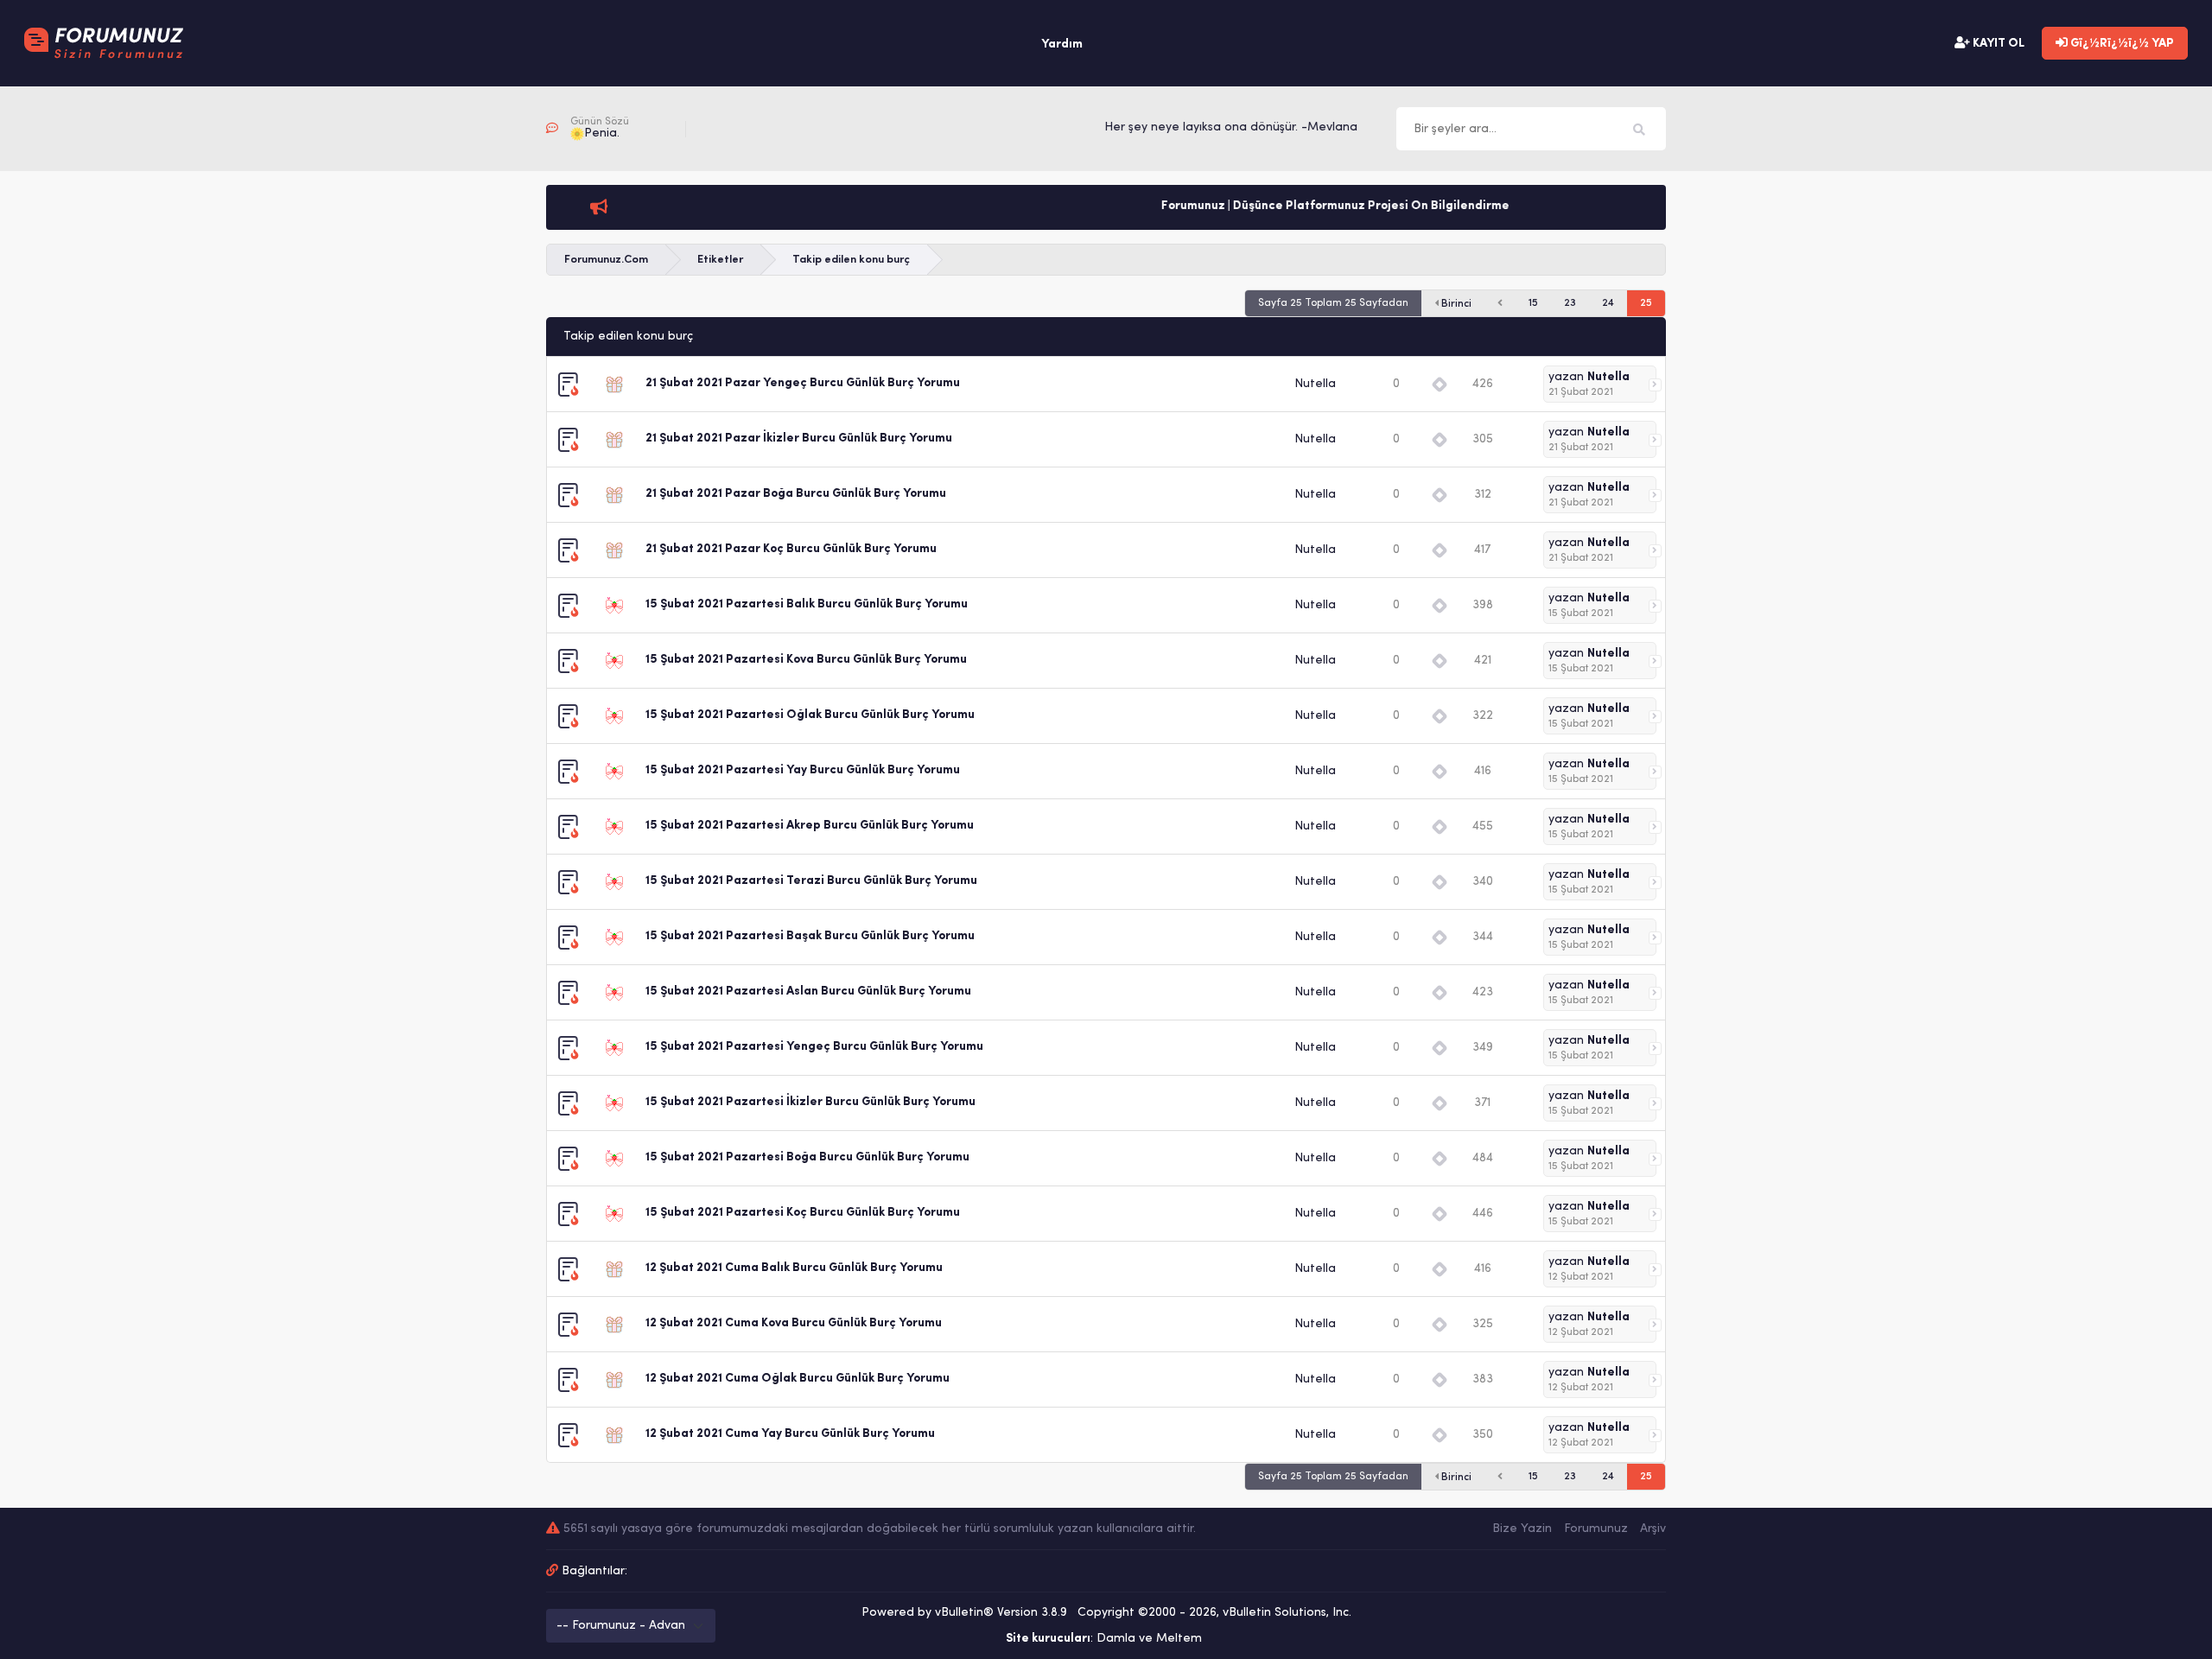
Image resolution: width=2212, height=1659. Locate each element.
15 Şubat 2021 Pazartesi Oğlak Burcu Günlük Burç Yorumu (810, 715)
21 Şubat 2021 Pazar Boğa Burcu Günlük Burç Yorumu (796, 494)
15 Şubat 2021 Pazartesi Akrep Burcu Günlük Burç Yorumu (810, 826)
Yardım (1062, 44)
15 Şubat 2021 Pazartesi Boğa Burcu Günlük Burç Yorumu (807, 1157)
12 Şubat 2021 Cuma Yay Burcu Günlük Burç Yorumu (790, 1434)
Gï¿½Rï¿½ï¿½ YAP (2121, 44)
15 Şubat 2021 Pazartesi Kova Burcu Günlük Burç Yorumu (806, 660)
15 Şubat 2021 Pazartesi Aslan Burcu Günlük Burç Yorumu (808, 992)
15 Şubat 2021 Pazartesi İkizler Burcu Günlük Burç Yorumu (810, 1102)
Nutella (1315, 384)
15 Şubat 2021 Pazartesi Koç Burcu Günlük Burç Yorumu (803, 1213)
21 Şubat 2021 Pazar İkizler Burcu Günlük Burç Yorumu (799, 439)
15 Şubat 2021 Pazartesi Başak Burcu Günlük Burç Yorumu (810, 936)
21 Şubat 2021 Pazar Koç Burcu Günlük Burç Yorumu (791, 549)
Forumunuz (1596, 1529)
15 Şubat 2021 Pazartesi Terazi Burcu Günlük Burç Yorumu (811, 881)
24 (1608, 303)
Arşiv (1653, 1529)
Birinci (1455, 304)
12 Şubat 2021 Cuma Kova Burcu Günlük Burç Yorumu (794, 1323)
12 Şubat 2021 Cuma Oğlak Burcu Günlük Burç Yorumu (798, 1379)
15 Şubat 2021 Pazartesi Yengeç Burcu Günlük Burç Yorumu (814, 1047)
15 (1533, 303)
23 (1570, 303)
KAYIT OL (1997, 44)
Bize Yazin (1522, 1529)
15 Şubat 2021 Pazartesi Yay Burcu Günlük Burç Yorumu (803, 770)
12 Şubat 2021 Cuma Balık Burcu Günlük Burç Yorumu (794, 1268)
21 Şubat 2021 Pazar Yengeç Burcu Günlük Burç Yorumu (803, 383)
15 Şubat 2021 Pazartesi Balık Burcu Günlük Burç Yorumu (807, 604)
